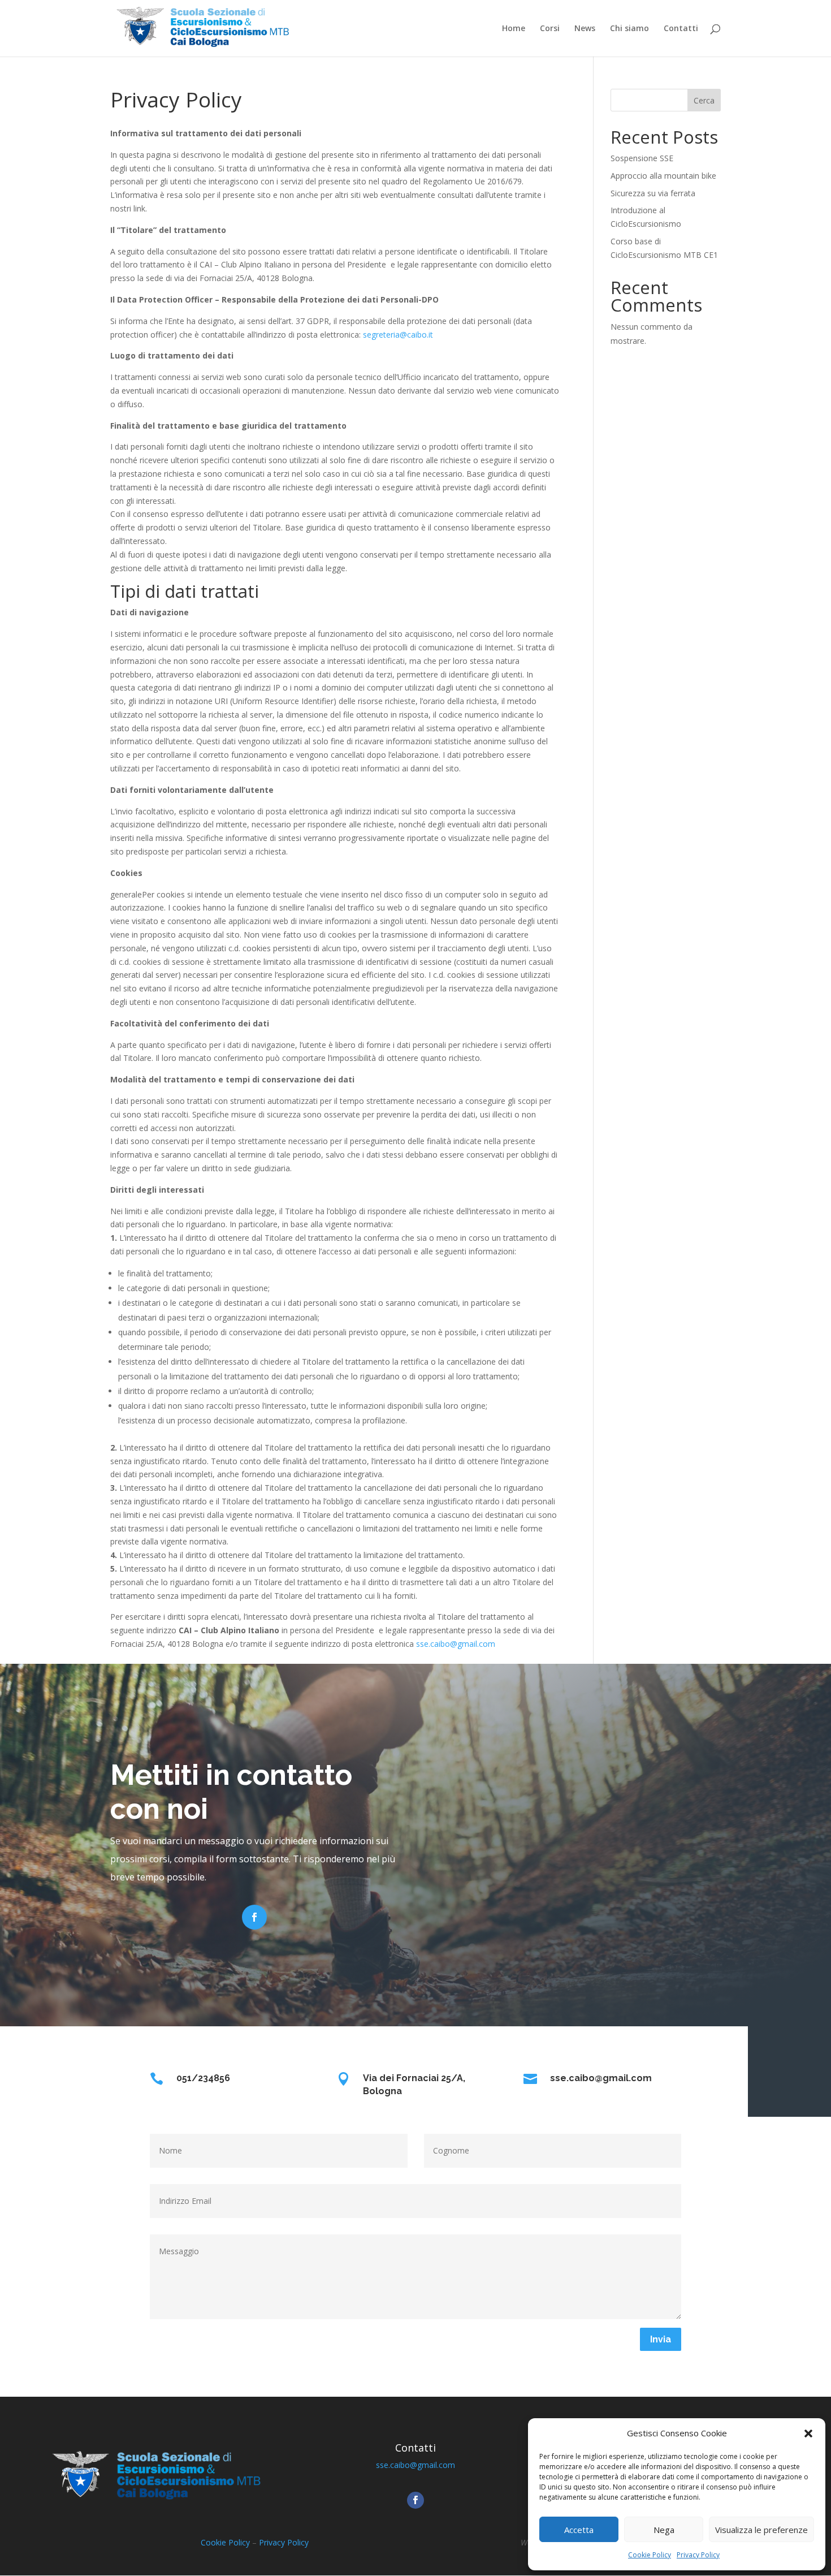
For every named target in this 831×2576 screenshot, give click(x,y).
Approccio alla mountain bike (663, 176)
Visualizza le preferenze (761, 2530)
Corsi (550, 29)
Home (514, 29)
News (585, 29)
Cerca (704, 100)
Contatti (681, 29)
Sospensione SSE (642, 158)
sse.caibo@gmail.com (456, 1644)
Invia (661, 2339)
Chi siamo (629, 29)
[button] (808, 2433)
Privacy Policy (698, 2555)
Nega (664, 2530)
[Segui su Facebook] (254, 1917)
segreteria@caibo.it (398, 335)
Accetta (579, 2530)
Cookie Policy (650, 2555)
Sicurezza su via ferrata (653, 193)
